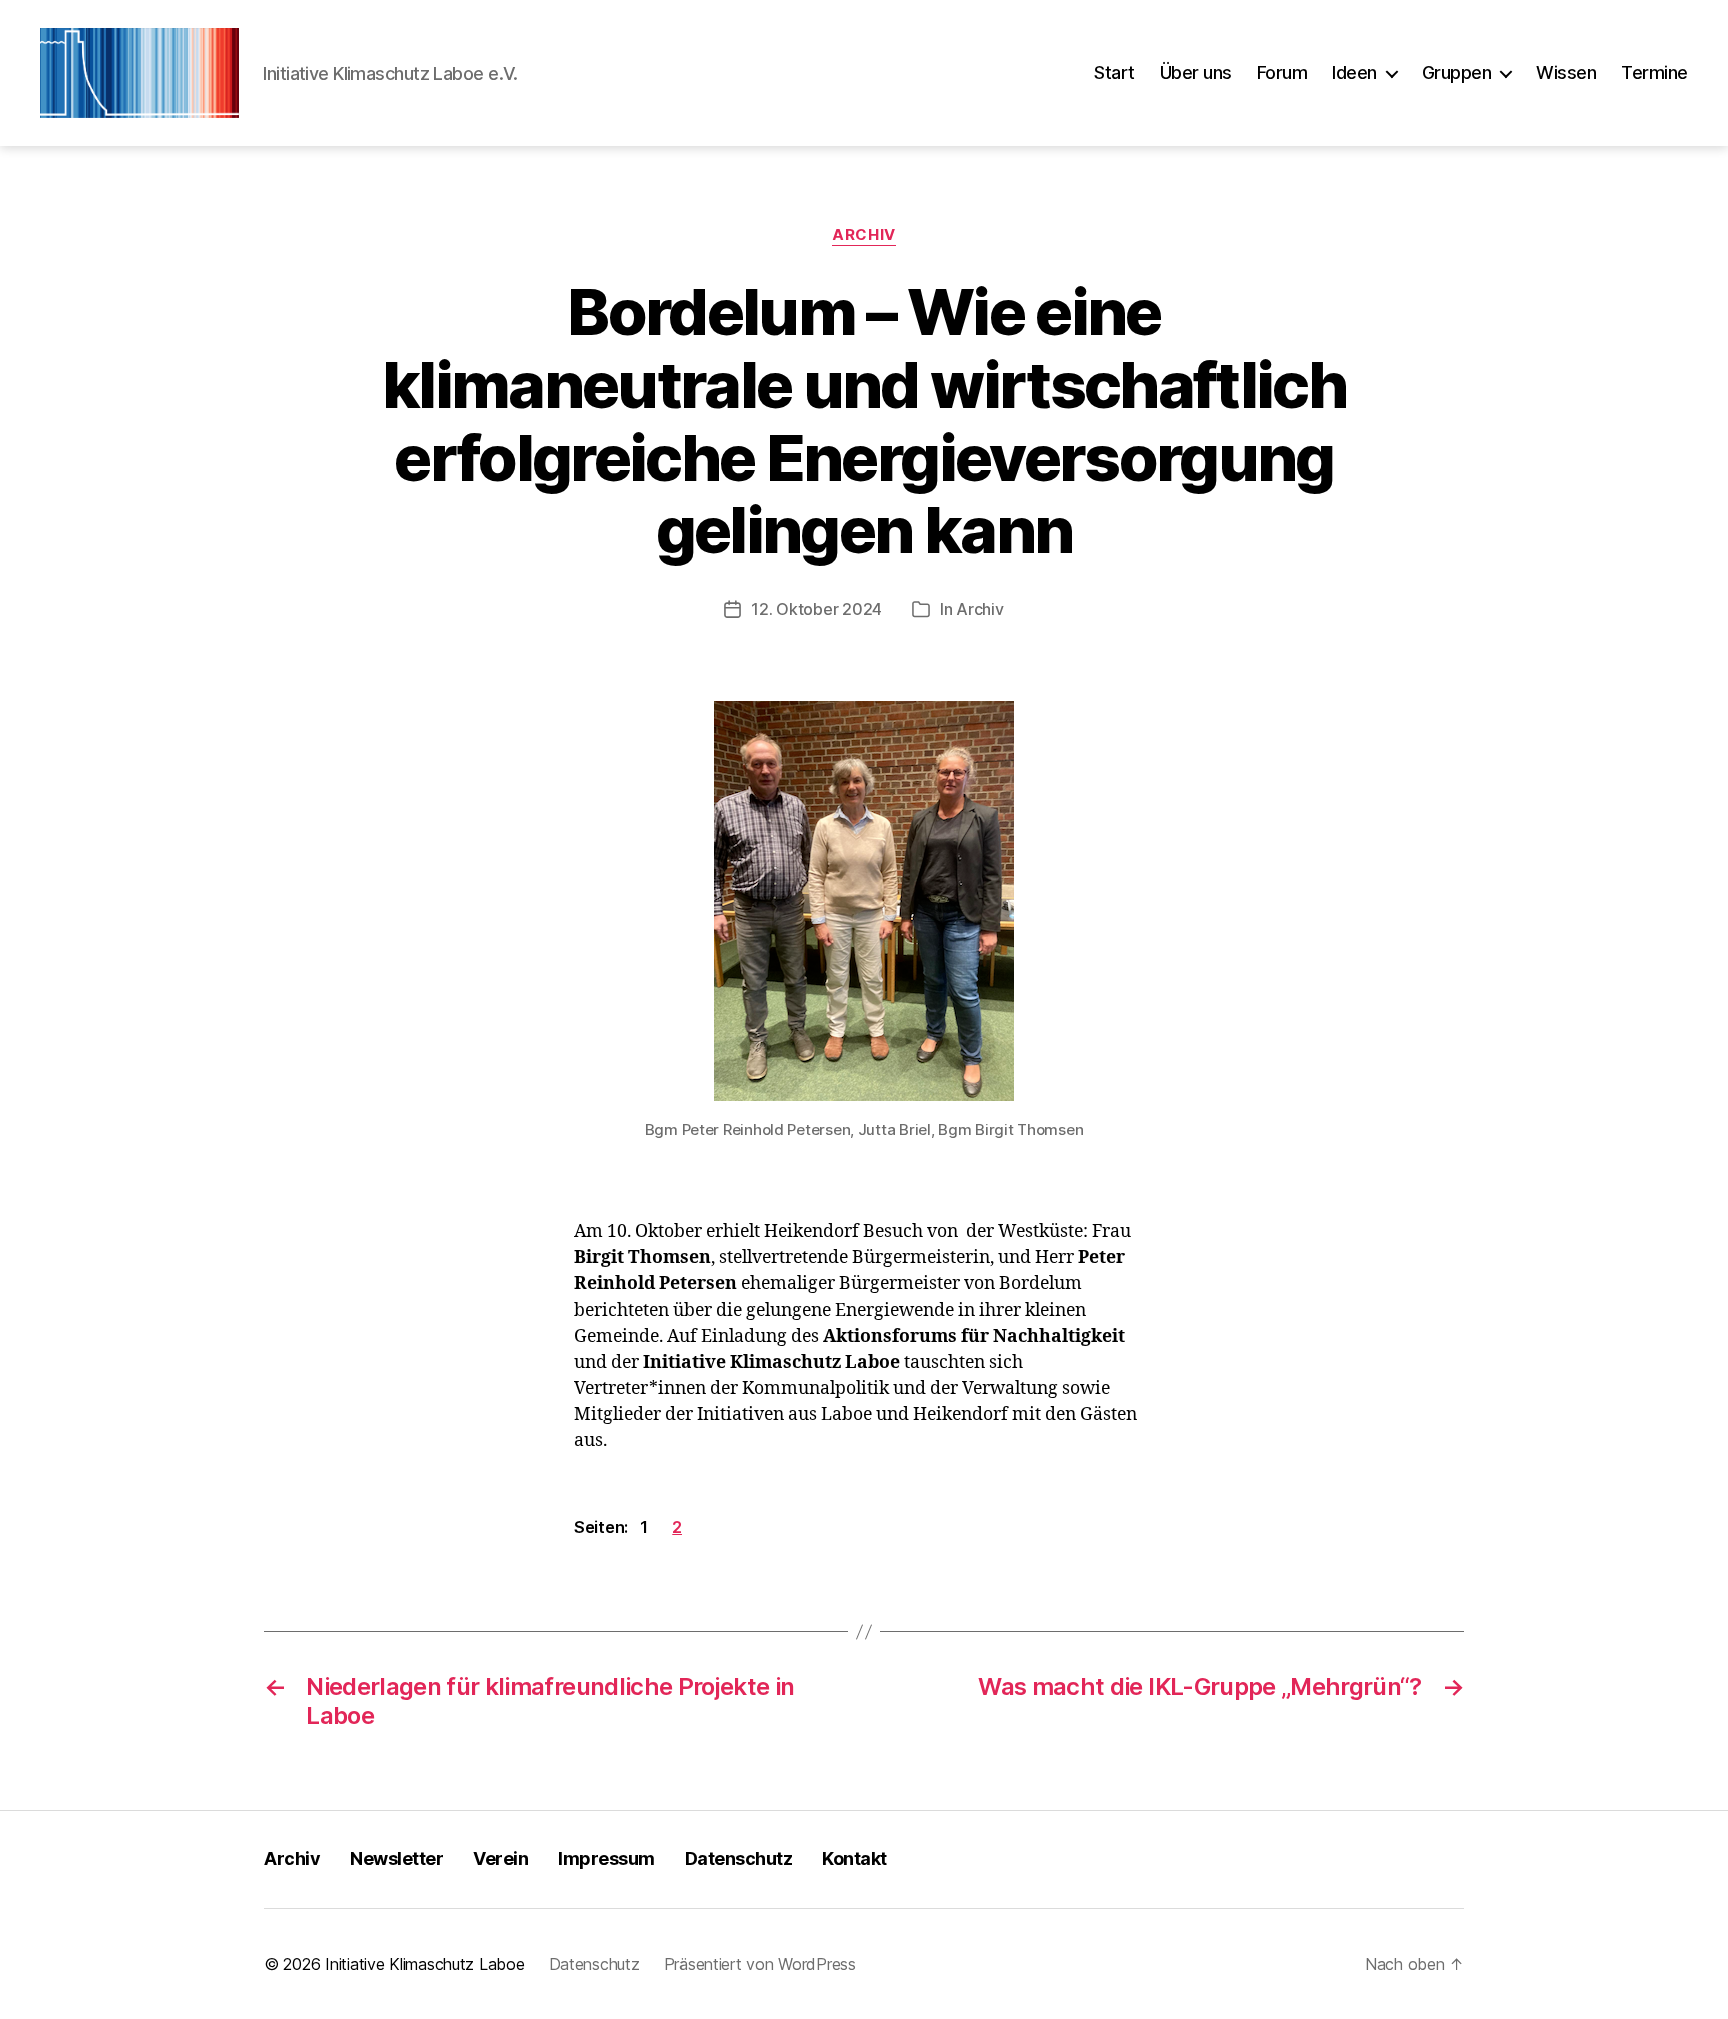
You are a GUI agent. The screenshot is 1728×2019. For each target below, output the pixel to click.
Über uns (1196, 72)
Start (1114, 72)
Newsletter (396, 1858)
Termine (1654, 72)
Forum (1282, 72)
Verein (500, 1858)
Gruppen (1457, 72)
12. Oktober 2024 (816, 609)
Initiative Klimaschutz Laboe (424, 1964)
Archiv (863, 235)
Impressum (606, 1858)
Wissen (1566, 72)
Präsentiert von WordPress (760, 1964)
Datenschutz (739, 1858)
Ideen (1354, 72)
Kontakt (854, 1858)
